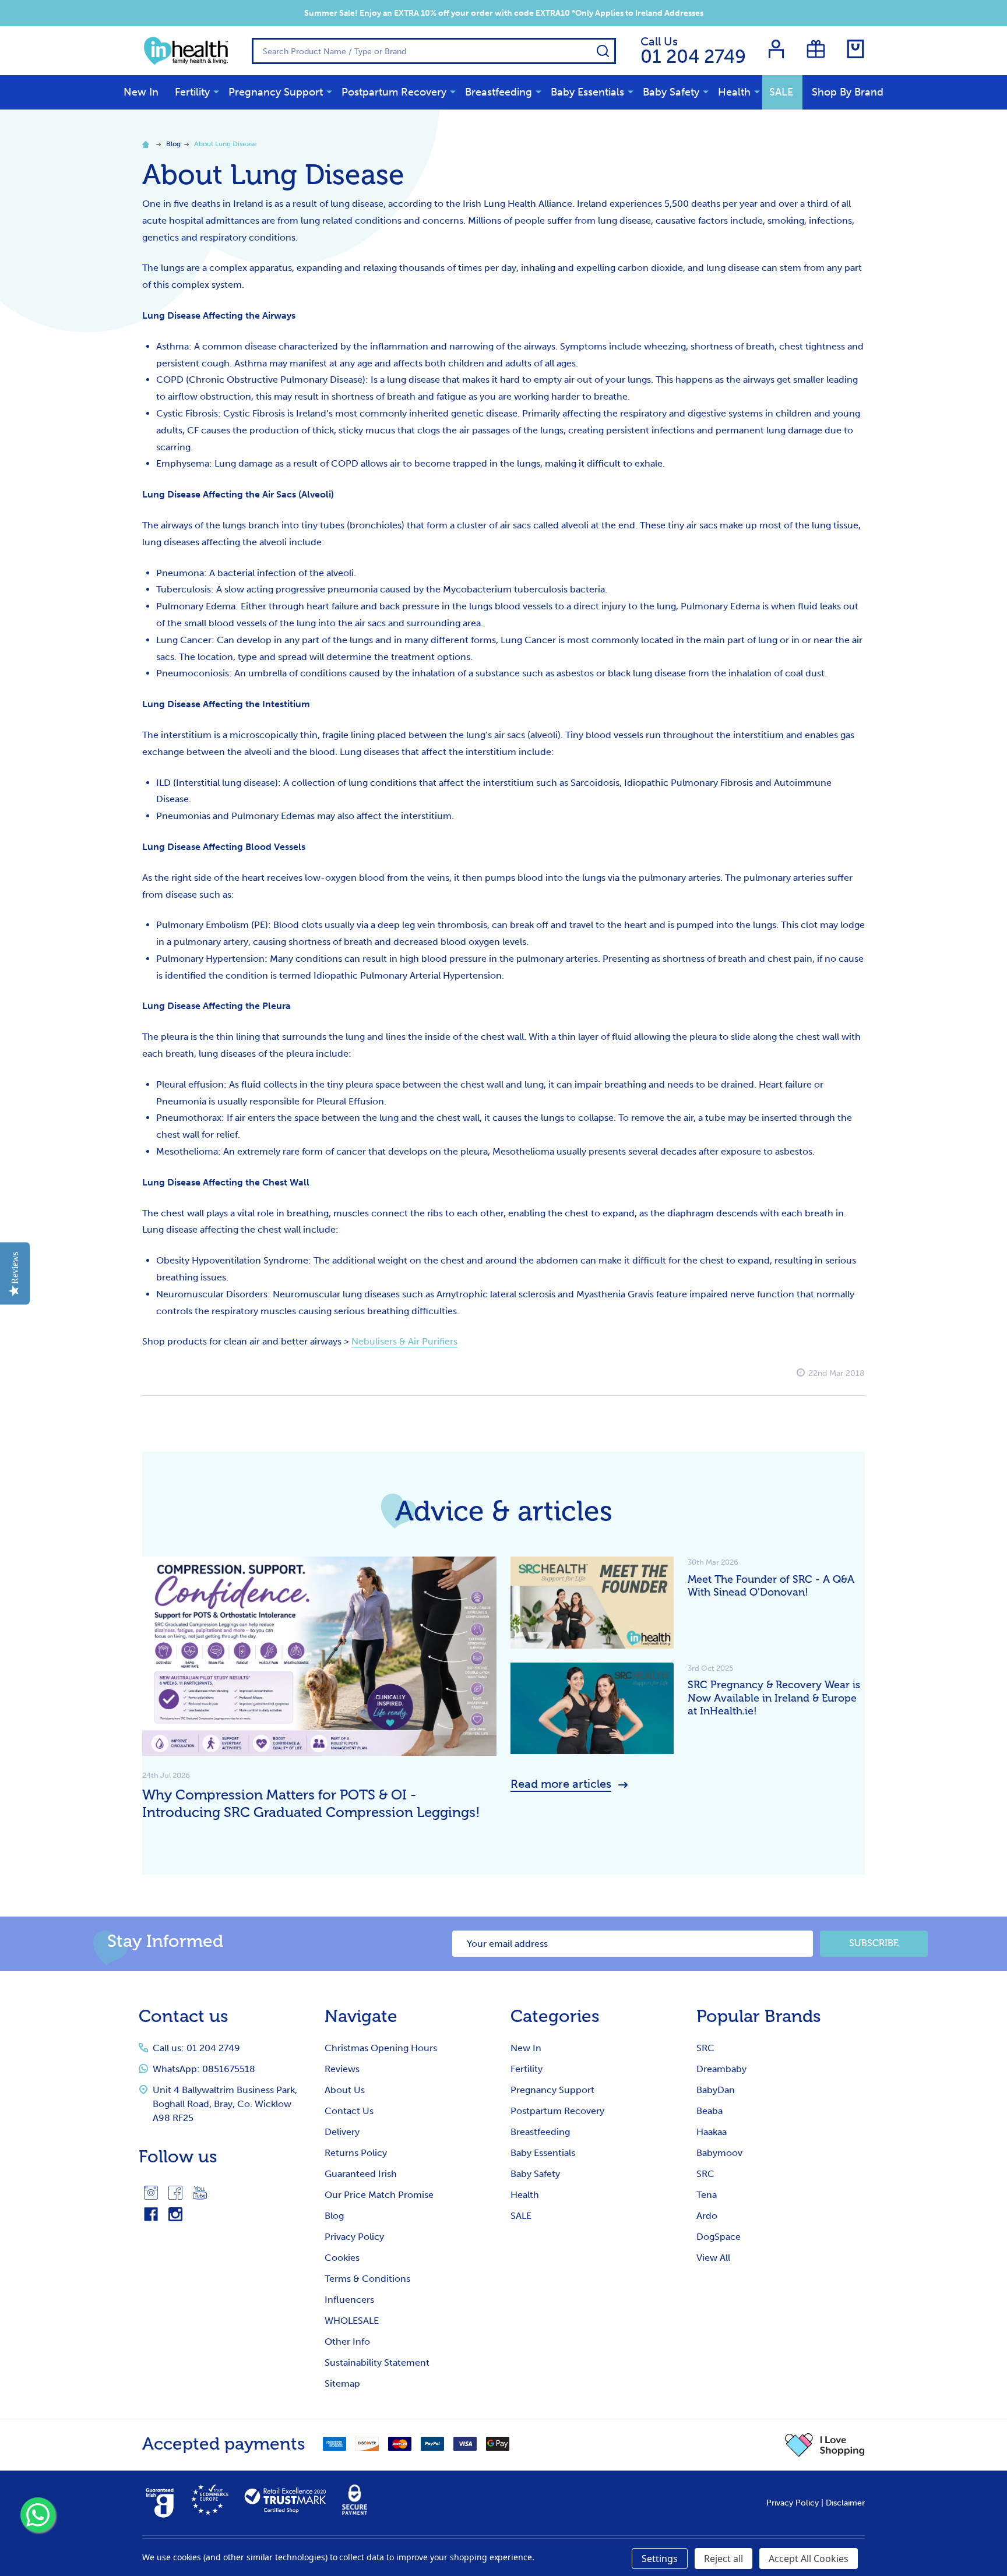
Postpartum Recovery (394, 92)
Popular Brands (759, 2016)
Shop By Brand (848, 92)
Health (734, 92)
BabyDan (716, 2090)
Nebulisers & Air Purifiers (404, 1341)
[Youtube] (200, 2193)
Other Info (347, 2342)
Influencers (349, 2300)
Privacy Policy (354, 2237)
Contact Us (349, 2111)
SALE (781, 92)
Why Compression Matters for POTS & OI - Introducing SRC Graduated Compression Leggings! (311, 1803)
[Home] (147, 144)
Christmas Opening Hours (381, 2048)
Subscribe (874, 1943)
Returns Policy (356, 2153)
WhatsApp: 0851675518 (204, 2069)
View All (713, 2258)
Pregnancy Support (276, 92)
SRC (705, 2048)
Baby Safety (671, 92)
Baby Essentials (587, 92)
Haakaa (712, 2132)
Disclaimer (845, 2503)
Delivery (342, 2132)
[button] (825, 2445)
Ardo (707, 2216)
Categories (555, 2016)
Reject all (723, 2559)
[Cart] (855, 49)
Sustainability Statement (377, 2362)
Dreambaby (721, 2069)
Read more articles (561, 1784)
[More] (216, 91)
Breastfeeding (499, 92)
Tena (707, 2195)
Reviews (342, 2069)
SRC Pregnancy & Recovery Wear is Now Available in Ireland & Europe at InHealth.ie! (774, 1698)
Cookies (342, 2258)
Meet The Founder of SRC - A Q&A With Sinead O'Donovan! (771, 1586)
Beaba (710, 2111)
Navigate (361, 2016)
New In (141, 92)
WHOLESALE (352, 2321)
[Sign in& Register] (776, 49)
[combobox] (434, 51)
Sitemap (342, 2383)
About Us (345, 2090)
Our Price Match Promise (379, 2195)
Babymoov (719, 2153)
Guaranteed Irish (361, 2174)
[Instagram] (151, 2193)
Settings (660, 2559)
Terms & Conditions (367, 2279)
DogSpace (719, 2237)
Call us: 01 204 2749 (196, 2048)
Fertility (192, 92)
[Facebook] (175, 2193)
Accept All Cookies (809, 2559)
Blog (334, 2216)
